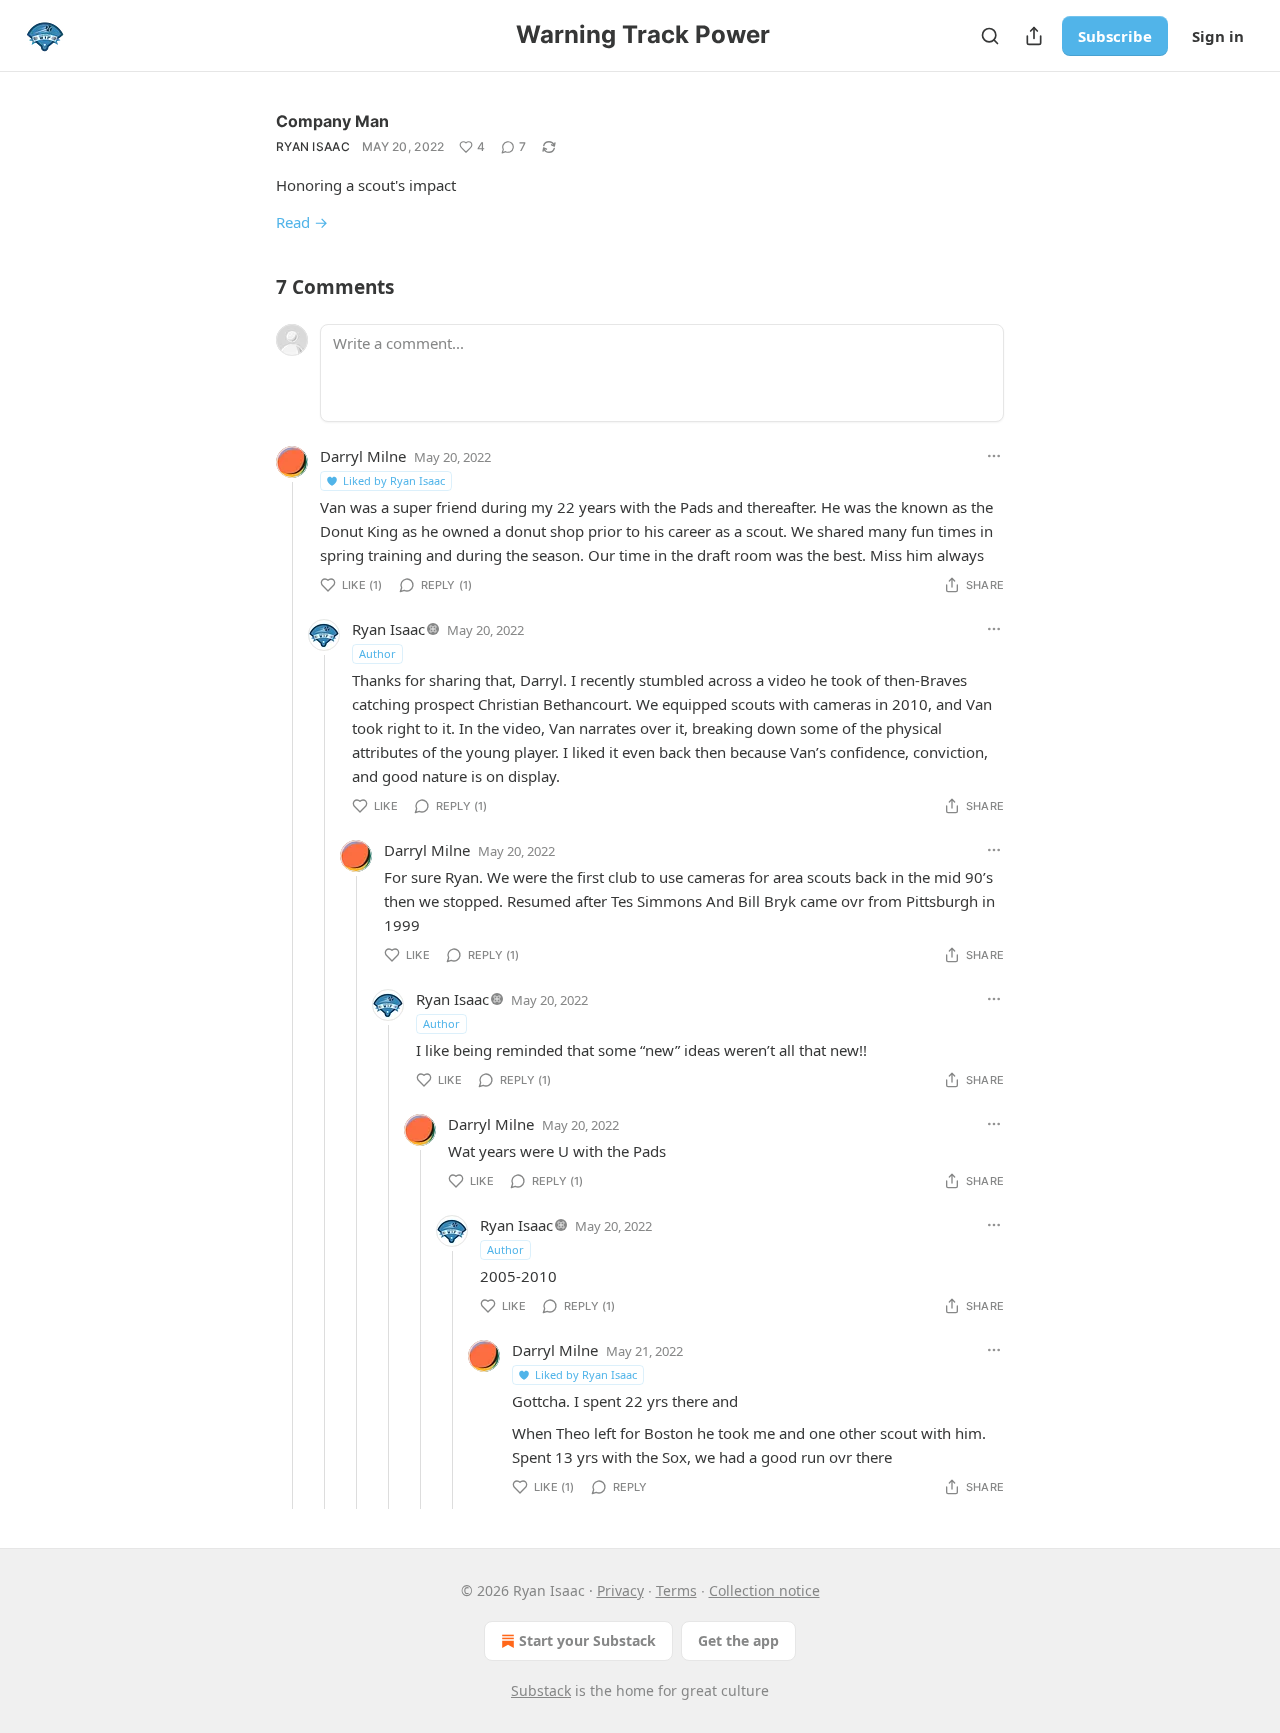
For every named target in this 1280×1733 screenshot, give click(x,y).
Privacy (620, 1590)
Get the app (738, 1640)
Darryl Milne (363, 456)
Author (377, 653)
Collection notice (764, 1590)
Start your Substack (587, 1640)
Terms (676, 1590)
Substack (541, 1690)
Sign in (1218, 36)
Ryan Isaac (313, 146)
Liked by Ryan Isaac (394, 480)
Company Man (332, 121)
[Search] (990, 36)
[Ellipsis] (994, 456)
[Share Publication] (1034, 36)
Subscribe (1115, 36)
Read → (302, 222)
